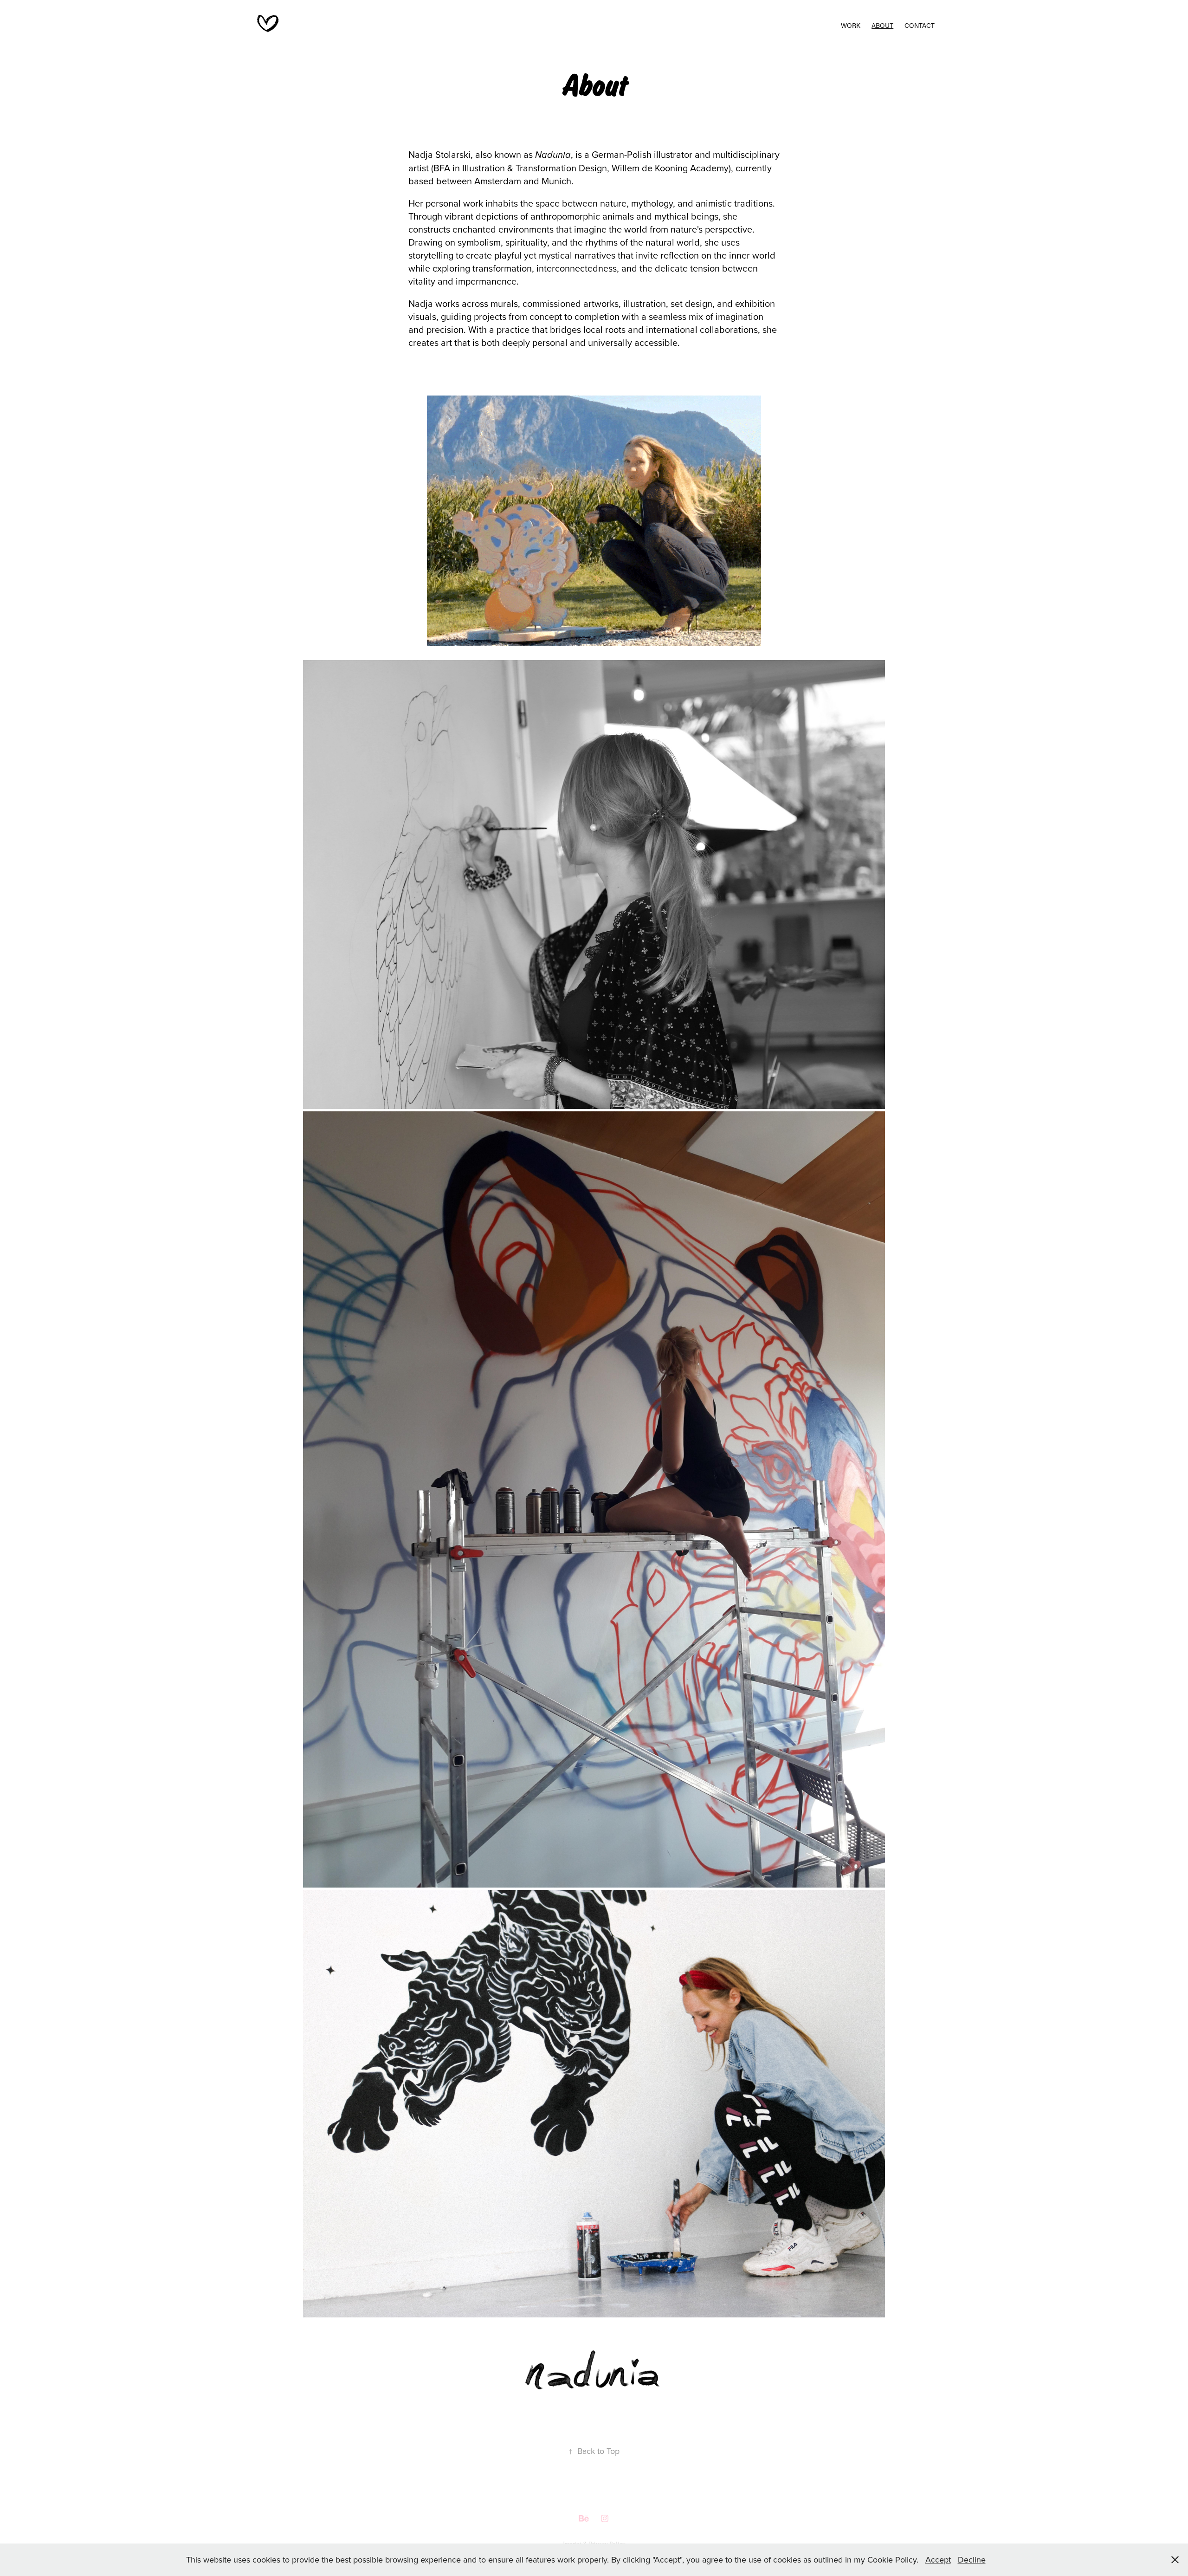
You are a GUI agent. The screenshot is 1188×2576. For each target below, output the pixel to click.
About (882, 25)
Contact (920, 25)
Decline (972, 2560)
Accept (938, 2560)
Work (851, 25)
